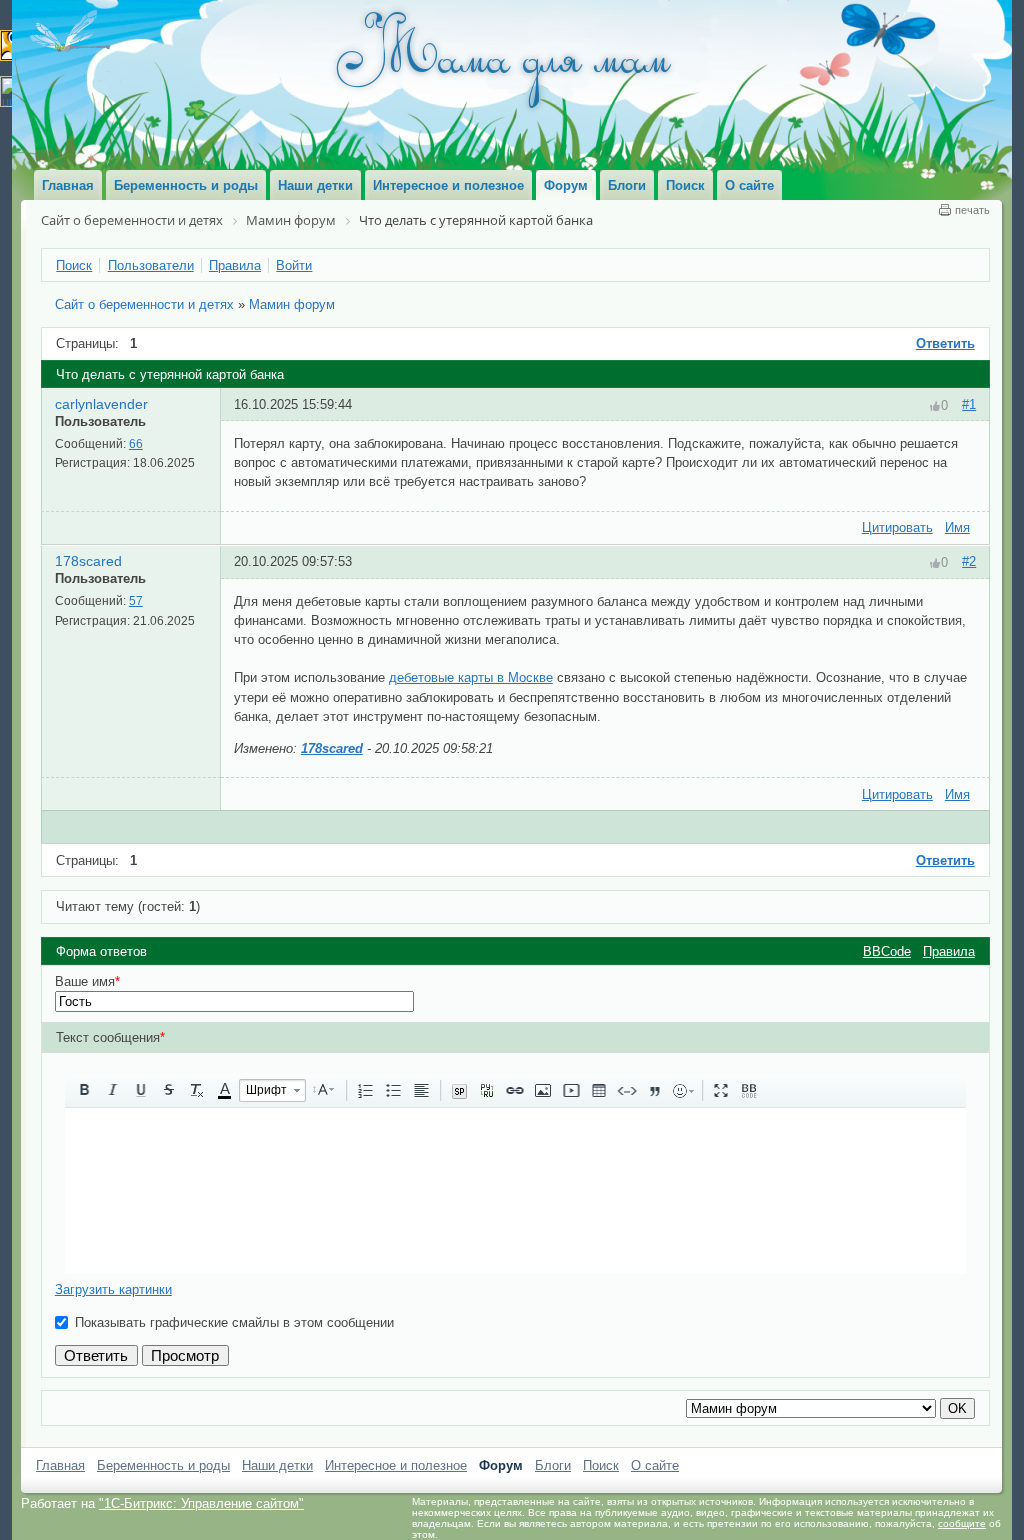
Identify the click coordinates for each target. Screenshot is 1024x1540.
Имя (957, 527)
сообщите (962, 1523)
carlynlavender (101, 404)
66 (136, 444)
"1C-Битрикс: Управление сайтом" (201, 1503)
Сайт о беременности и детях (144, 304)
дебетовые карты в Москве (471, 677)
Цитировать (897, 527)
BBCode (887, 951)
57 (136, 601)
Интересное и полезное (396, 1465)
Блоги (553, 1465)
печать (972, 210)
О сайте (655, 1465)
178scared (88, 561)
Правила (949, 951)
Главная (60, 1465)
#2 (969, 561)
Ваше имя (87, 981)
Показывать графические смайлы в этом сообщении (234, 1322)
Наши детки (277, 1465)
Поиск (601, 1465)
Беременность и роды (163, 1465)
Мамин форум (292, 304)
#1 (969, 404)
